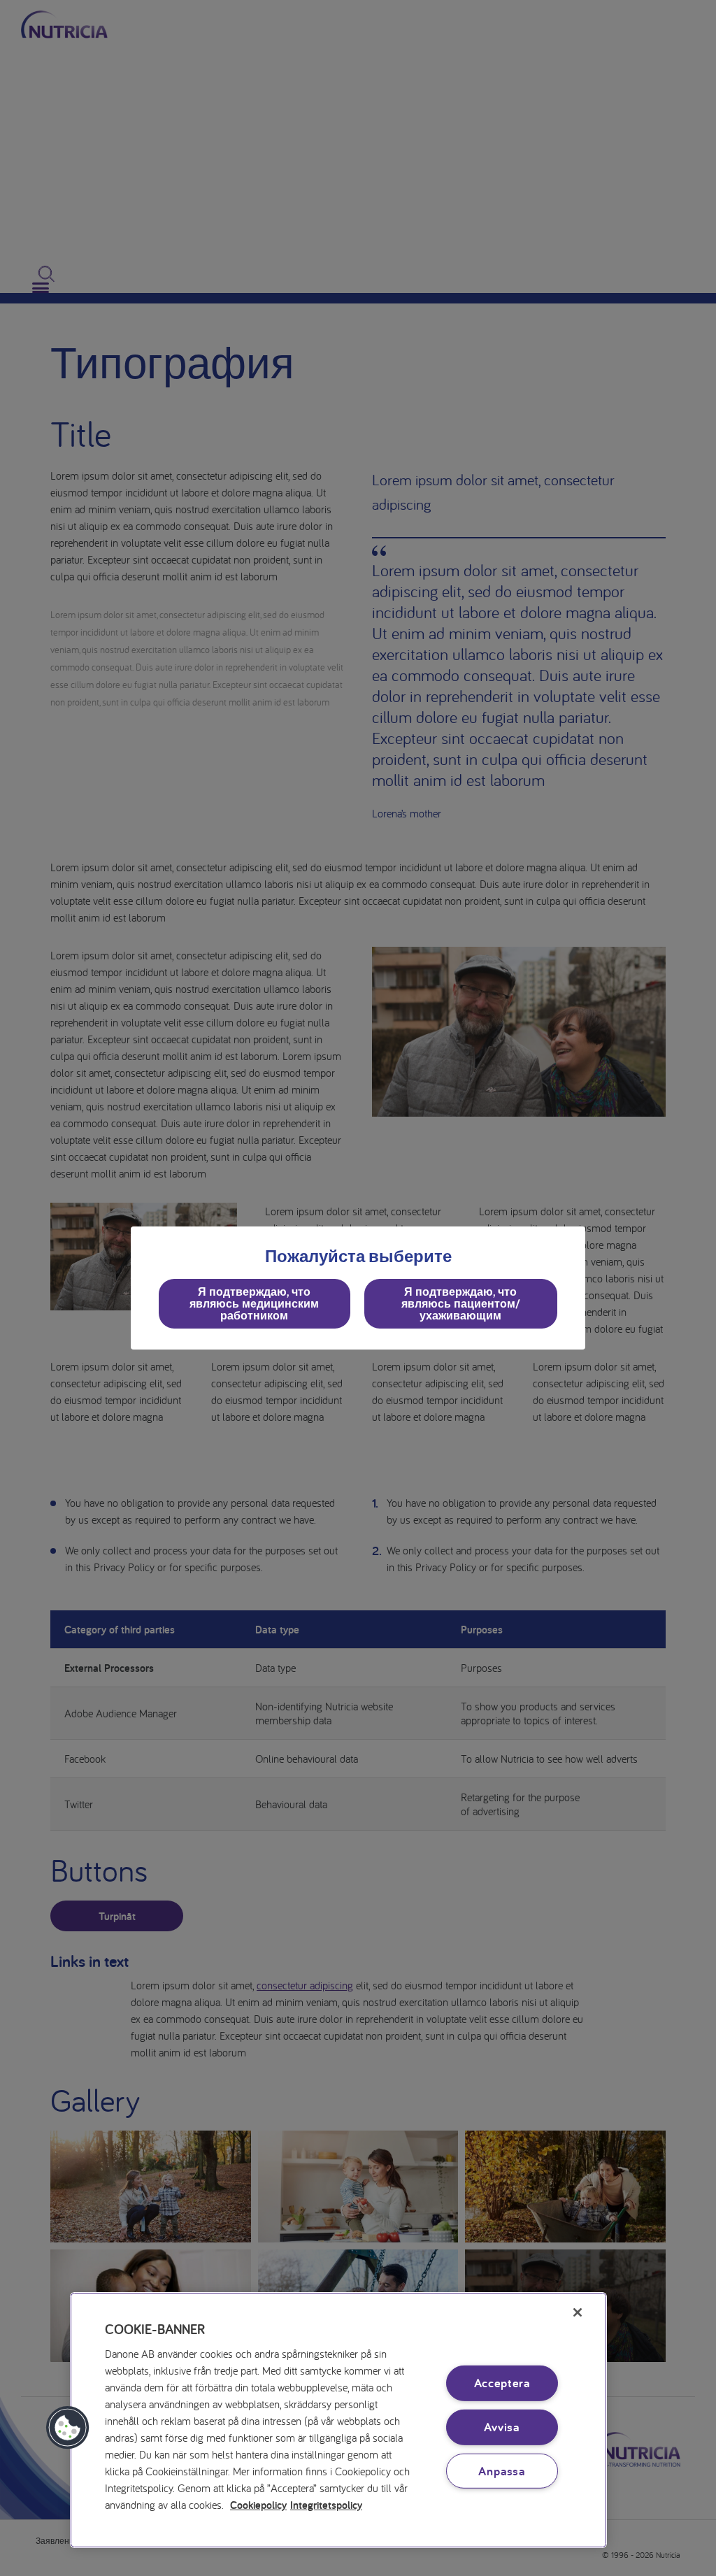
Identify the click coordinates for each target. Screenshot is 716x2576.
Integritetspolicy (326, 2505)
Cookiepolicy (258, 2505)
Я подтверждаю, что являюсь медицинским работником (254, 1303)
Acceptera (502, 2383)
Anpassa (502, 2470)
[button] (68, 2428)
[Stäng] (578, 2312)
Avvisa (502, 2427)
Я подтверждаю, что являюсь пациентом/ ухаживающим (461, 1303)
